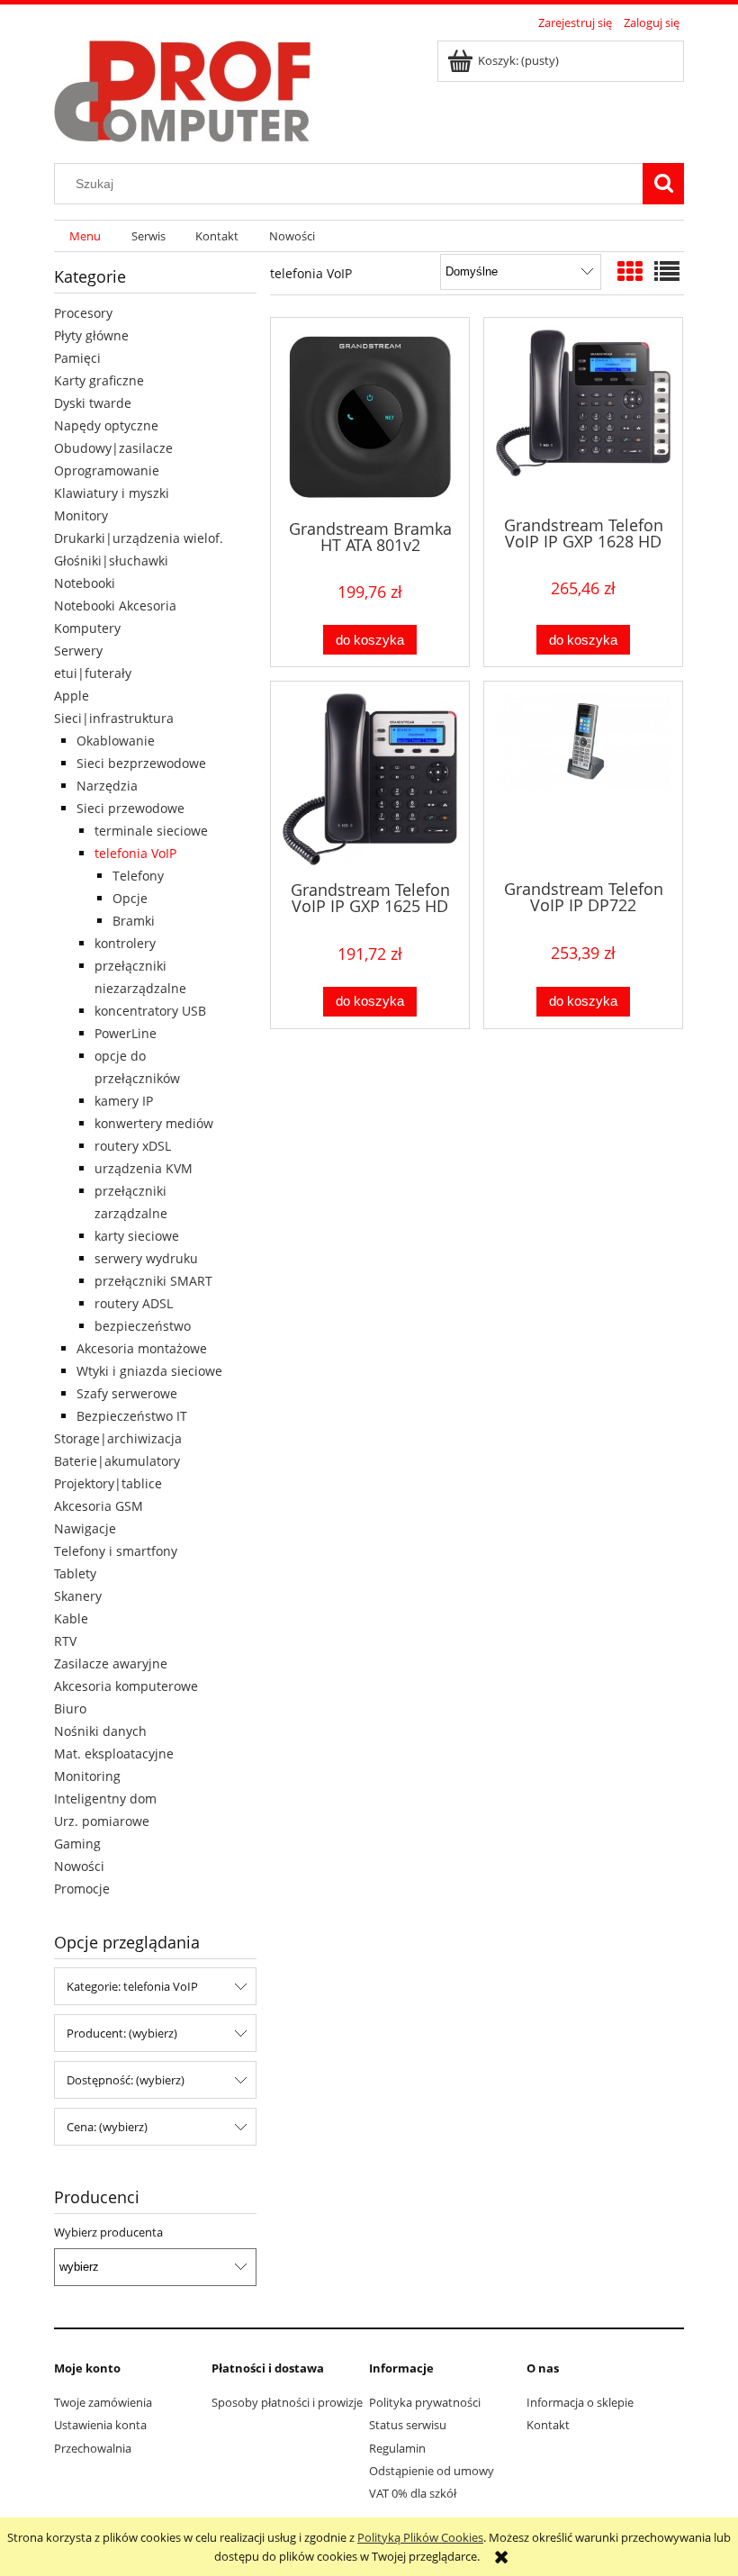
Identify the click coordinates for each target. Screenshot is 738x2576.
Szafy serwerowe (127, 1393)
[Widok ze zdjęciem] (630, 271)
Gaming (77, 1844)
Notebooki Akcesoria (115, 606)
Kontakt (548, 2425)
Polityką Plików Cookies (420, 2537)
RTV (65, 1641)
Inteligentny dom (105, 1799)
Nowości (79, 1866)
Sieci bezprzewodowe (141, 763)
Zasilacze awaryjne (111, 1663)
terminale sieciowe (151, 831)
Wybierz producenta (108, 2232)
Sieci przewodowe (130, 808)
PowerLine (126, 1033)
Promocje (82, 1889)
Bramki (134, 921)
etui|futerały (93, 673)
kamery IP (124, 1101)
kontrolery (125, 943)
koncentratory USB (150, 1011)
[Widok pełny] (667, 271)
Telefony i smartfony (116, 1551)
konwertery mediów (154, 1123)
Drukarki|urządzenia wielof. (139, 538)
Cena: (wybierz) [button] (107, 2127)
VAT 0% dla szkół (413, 2493)
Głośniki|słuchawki (111, 560)
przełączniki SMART (153, 1281)
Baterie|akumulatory (117, 1461)
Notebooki (85, 583)
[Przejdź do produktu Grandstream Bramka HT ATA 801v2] (370, 417)
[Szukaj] (663, 184)
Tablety (75, 1573)
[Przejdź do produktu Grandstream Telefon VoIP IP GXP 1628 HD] (583, 415)
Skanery (78, 1596)
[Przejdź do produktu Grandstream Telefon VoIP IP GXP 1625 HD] (370, 779)
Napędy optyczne (106, 425)
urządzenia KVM (144, 1168)
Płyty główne (91, 335)
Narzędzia (107, 786)
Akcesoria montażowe (142, 1348)
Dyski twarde (93, 403)
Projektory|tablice (108, 1483)
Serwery (78, 651)
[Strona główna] (182, 88)
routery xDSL (133, 1146)
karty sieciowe (137, 1236)
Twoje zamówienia (103, 2402)
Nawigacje (85, 1528)
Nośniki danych (100, 1731)
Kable (71, 1618)
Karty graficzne (99, 380)
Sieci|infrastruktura (114, 718)
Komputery (87, 628)
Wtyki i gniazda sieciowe (149, 1371)
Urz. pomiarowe (102, 1821)
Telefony (138, 876)
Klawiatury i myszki (112, 493)
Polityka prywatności (425, 2402)
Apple (72, 696)
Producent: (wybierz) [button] (122, 2033)
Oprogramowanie (107, 470)
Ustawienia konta (100, 2425)
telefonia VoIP (135, 853)
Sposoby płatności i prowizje (287, 2402)
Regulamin (397, 2448)
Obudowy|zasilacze (113, 448)
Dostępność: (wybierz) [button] (126, 2080)
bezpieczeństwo (143, 1326)
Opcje (130, 898)
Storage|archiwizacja (118, 1438)
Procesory (83, 313)
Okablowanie (116, 741)
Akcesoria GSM (99, 1506)
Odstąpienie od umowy (432, 2471)
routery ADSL (134, 1303)
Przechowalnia (93, 2448)
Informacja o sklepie (580, 2402)
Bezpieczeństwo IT (132, 1416)
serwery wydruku (146, 1258)
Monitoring (87, 1776)
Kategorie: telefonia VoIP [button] (132, 1986)
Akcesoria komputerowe (126, 1686)
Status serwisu (408, 2425)
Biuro (70, 1708)
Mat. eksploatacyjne (114, 1753)
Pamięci (77, 358)
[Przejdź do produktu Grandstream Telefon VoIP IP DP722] (583, 779)
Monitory (81, 515)
